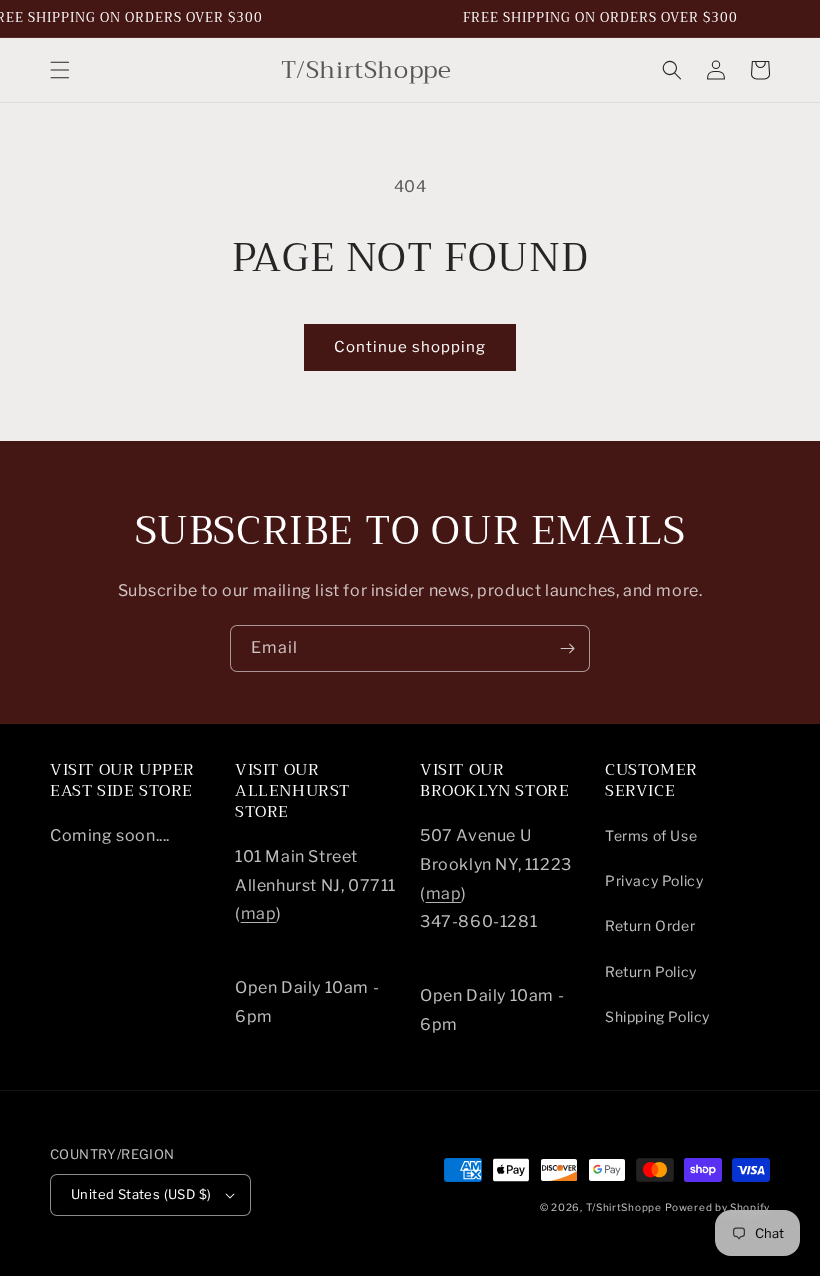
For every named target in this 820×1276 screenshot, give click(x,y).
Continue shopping (410, 347)
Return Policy (651, 971)
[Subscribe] (567, 648)
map (259, 913)
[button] (60, 70)
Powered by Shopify (717, 1207)
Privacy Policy (654, 880)
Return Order (650, 925)
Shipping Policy (657, 1016)
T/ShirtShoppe (624, 1207)
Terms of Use (651, 835)
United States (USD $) (141, 1194)
